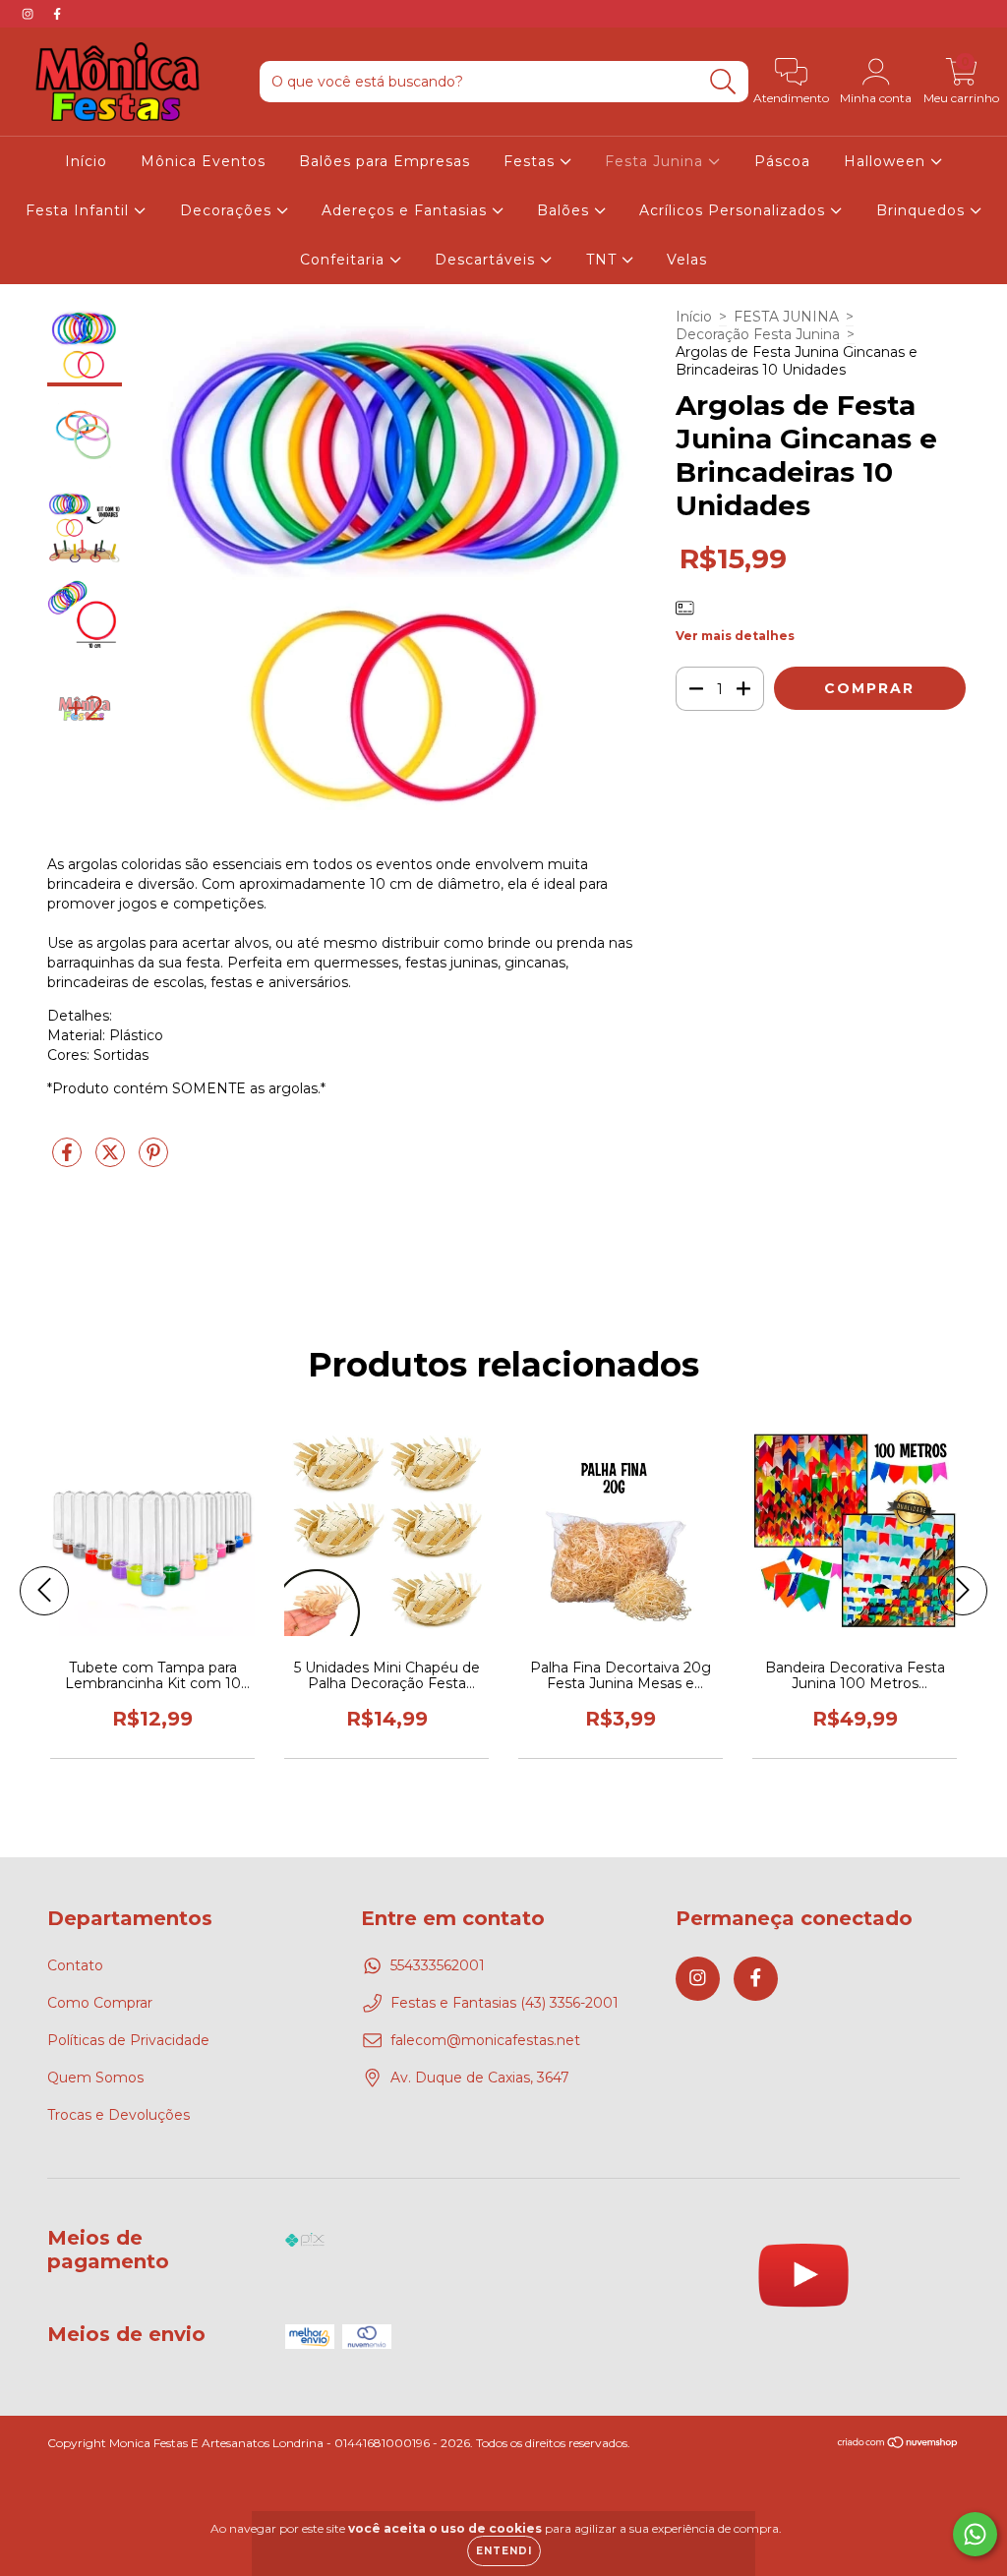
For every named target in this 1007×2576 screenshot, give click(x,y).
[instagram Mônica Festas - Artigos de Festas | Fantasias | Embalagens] (30, 14)
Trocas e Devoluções (118, 2115)
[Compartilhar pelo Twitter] (112, 1160)
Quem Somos (95, 2078)
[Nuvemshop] (898, 2445)
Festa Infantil (80, 210)
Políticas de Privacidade (128, 2040)
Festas (532, 161)
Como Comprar (100, 2003)
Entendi (504, 2551)
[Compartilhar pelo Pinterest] (153, 1160)
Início (86, 161)
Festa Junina (656, 161)
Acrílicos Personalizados (735, 210)
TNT (604, 260)
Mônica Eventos (203, 161)
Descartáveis (487, 260)
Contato (75, 1965)
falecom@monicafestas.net (485, 2040)
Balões (565, 210)
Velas (687, 260)
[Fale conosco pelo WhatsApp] (975, 2534)
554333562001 (438, 1965)
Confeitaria (345, 260)
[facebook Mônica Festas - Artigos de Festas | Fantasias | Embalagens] (57, 14)
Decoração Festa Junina (758, 334)
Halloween (887, 161)
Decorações (228, 210)
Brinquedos (923, 210)
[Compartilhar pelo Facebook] (69, 1160)
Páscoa (782, 161)
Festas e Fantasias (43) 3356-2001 (504, 2003)
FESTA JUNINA (786, 317)
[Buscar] (723, 82)
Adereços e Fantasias (407, 210)
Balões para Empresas (385, 161)
